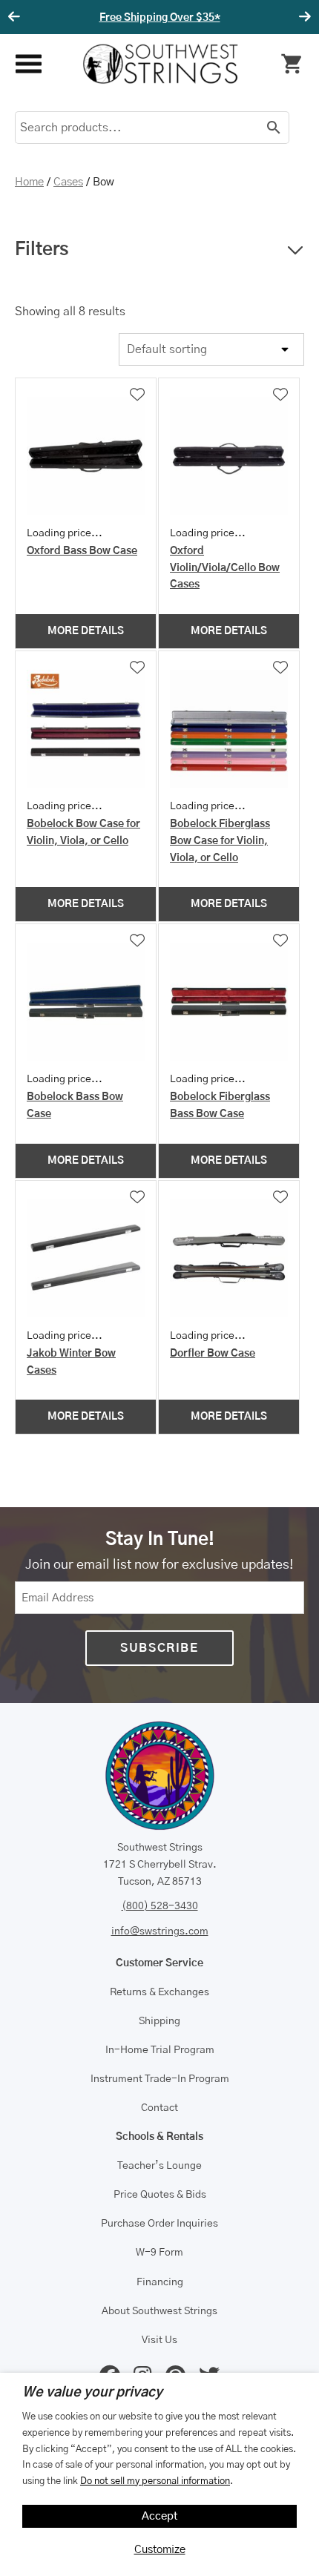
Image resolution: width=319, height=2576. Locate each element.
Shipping (159, 2021)
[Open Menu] (28, 64)
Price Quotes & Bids (160, 2195)
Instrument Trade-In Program (160, 2079)
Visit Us (159, 2340)
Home (29, 182)
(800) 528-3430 (160, 1906)
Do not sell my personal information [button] (155, 2481)
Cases (68, 182)
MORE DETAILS (86, 631)
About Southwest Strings (159, 2311)
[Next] (303, 17)
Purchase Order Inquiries (159, 2224)
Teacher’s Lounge (159, 2166)
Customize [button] (160, 2550)
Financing (160, 2282)
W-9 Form (159, 2253)
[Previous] (16, 17)
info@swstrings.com (160, 1931)
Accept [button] (160, 2516)
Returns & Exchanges (159, 1992)
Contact (159, 2108)
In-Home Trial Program (160, 2050)
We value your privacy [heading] (92, 2393)
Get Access (234, 18)
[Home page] (160, 64)
